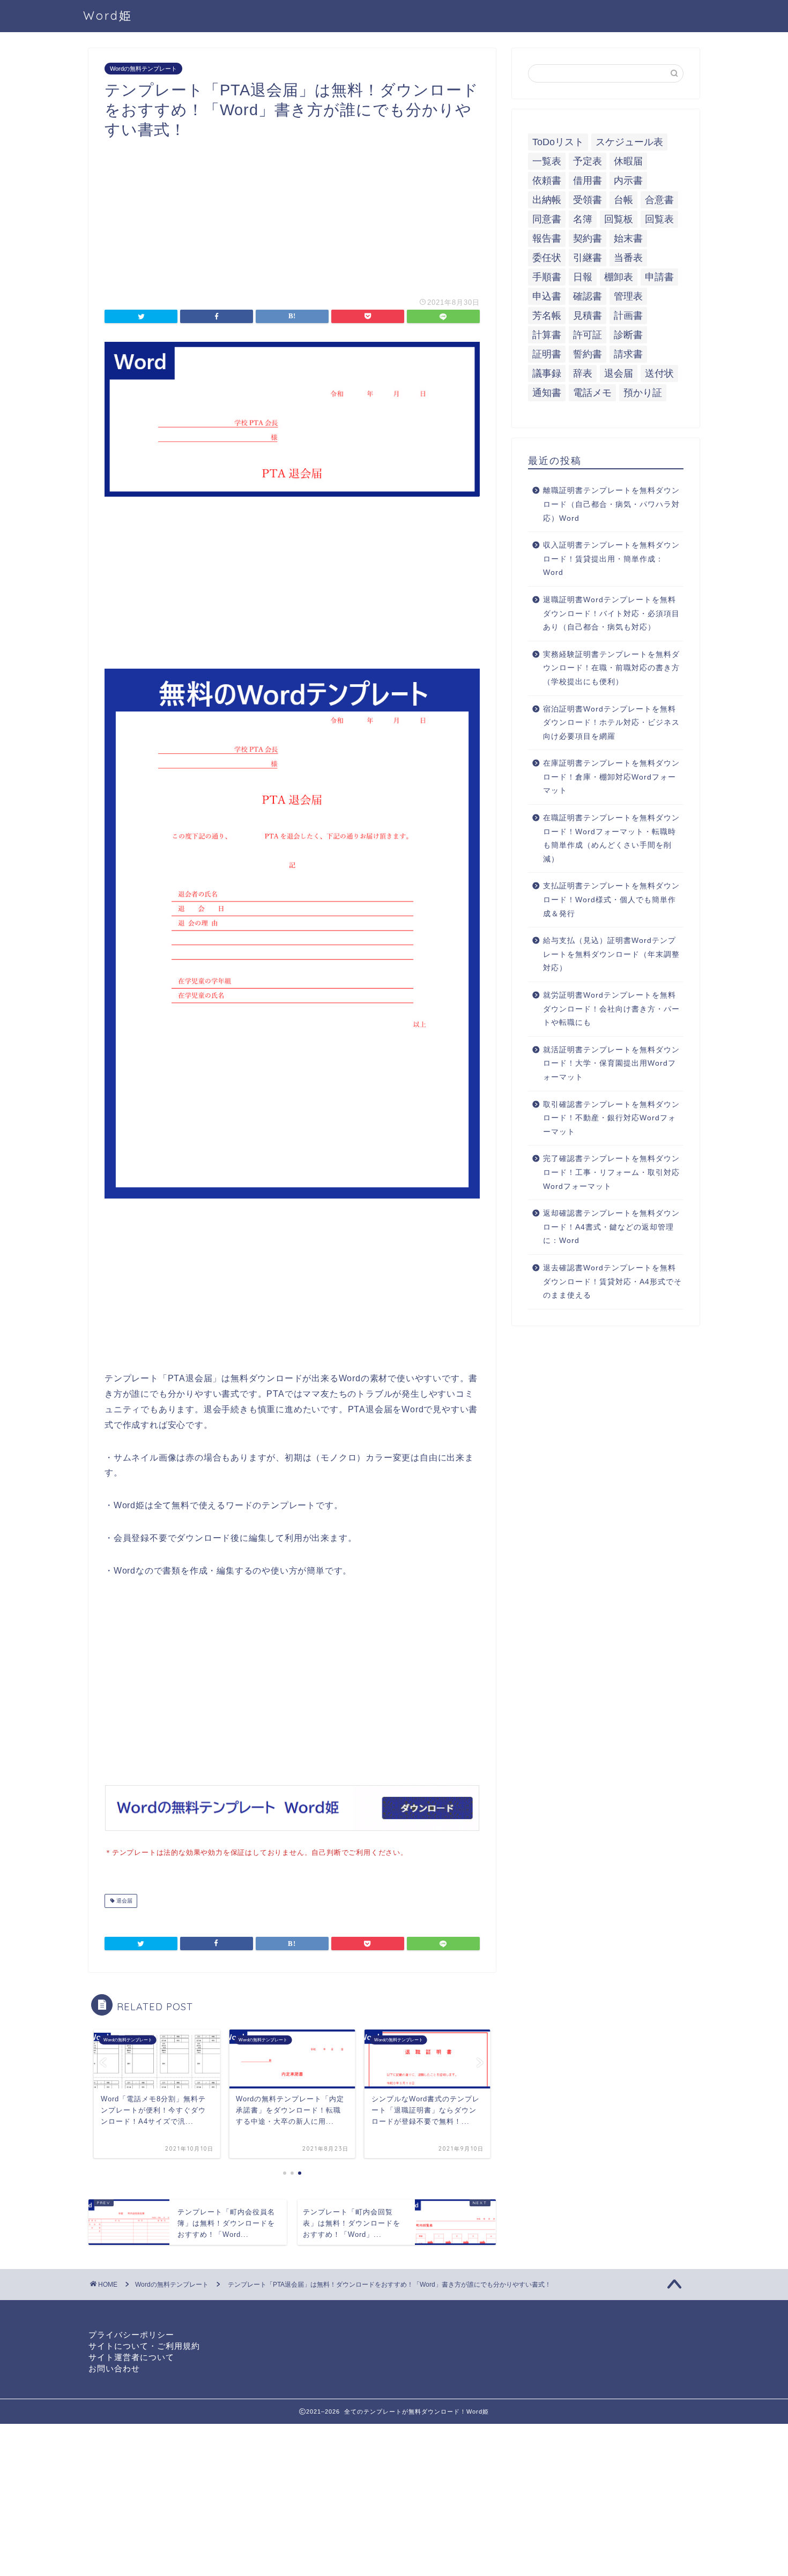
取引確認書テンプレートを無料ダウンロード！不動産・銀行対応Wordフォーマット (611, 1118)
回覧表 (659, 219)
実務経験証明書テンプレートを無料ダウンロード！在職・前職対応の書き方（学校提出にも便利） (611, 668)
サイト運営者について (131, 2357)
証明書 (547, 354)
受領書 (588, 200)
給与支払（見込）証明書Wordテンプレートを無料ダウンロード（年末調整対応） (611, 954)
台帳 (623, 200)
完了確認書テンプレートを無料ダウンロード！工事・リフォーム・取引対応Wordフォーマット (611, 1172)
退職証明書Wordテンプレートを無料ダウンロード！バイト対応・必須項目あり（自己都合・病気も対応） (611, 613)
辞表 (583, 373)
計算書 (547, 335)
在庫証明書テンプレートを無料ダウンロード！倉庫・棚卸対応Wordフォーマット (611, 777)
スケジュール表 (629, 142)
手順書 (547, 277)
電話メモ (592, 393)
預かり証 (643, 393)
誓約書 (588, 354)
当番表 (628, 258)
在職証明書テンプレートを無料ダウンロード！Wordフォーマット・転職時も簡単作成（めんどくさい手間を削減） (611, 838)
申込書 (547, 296)
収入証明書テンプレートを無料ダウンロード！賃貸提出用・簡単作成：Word (611, 559)
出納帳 (547, 200)
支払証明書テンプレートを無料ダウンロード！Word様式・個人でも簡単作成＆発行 (611, 900)
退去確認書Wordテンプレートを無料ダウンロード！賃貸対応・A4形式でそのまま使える (612, 1282)
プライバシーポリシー (131, 2335)
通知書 (547, 393)
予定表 (588, 161)
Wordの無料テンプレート (143, 69)
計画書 (628, 316)
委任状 (547, 258)
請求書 (628, 354)
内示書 (628, 181)
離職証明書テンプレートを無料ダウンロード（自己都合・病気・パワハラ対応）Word (611, 504)
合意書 (659, 200)
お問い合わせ (114, 2368)
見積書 (588, 316)
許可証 (588, 335)
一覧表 (547, 161)
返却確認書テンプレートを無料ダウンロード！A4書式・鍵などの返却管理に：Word (611, 1227)
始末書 (628, 238)
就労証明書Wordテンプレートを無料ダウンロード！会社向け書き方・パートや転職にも (611, 1009)
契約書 (588, 238)
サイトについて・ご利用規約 (144, 2346)
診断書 (628, 335)
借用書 (588, 181)
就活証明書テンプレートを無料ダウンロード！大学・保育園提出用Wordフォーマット (611, 1064)
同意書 (547, 219)
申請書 (659, 277)
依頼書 (547, 181)
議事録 (547, 373)
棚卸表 (619, 277)
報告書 (547, 238)
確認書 (588, 296)
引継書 (588, 258)
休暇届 (628, 161)
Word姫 (108, 15)
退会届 (124, 1901)
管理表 (628, 296)
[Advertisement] (292, 214)
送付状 (659, 373)
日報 (583, 277)
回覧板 (619, 219)
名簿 (583, 219)
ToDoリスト (558, 142)
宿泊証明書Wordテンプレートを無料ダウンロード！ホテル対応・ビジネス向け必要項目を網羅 (611, 723)
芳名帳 (547, 316)
